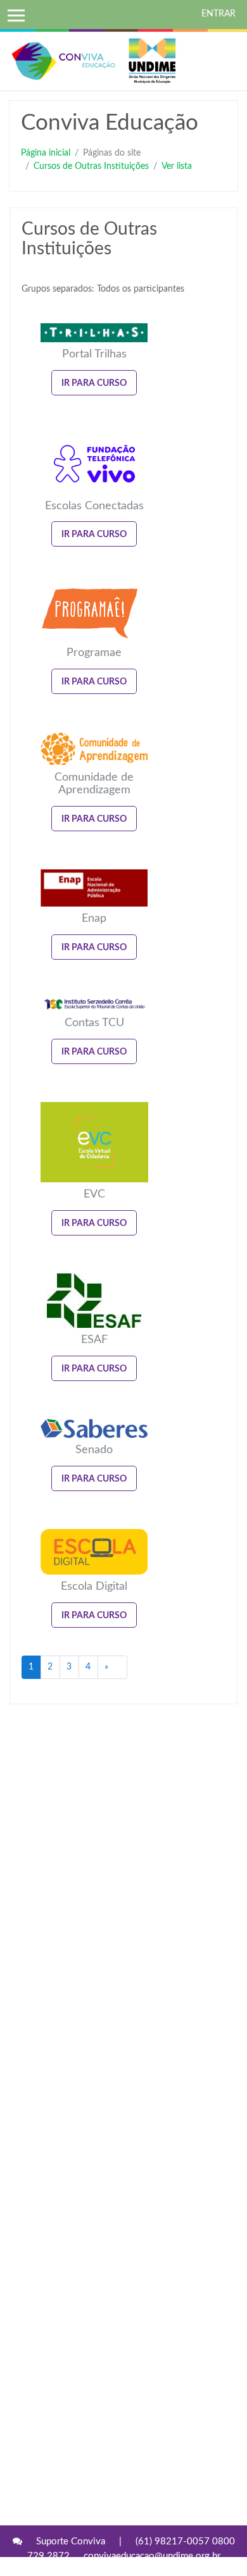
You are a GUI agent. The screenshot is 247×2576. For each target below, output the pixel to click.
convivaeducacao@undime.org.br (152, 2556)
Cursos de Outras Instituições (91, 166)
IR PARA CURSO (94, 383)
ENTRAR (218, 14)
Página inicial (46, 153)
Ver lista (177, 166)
